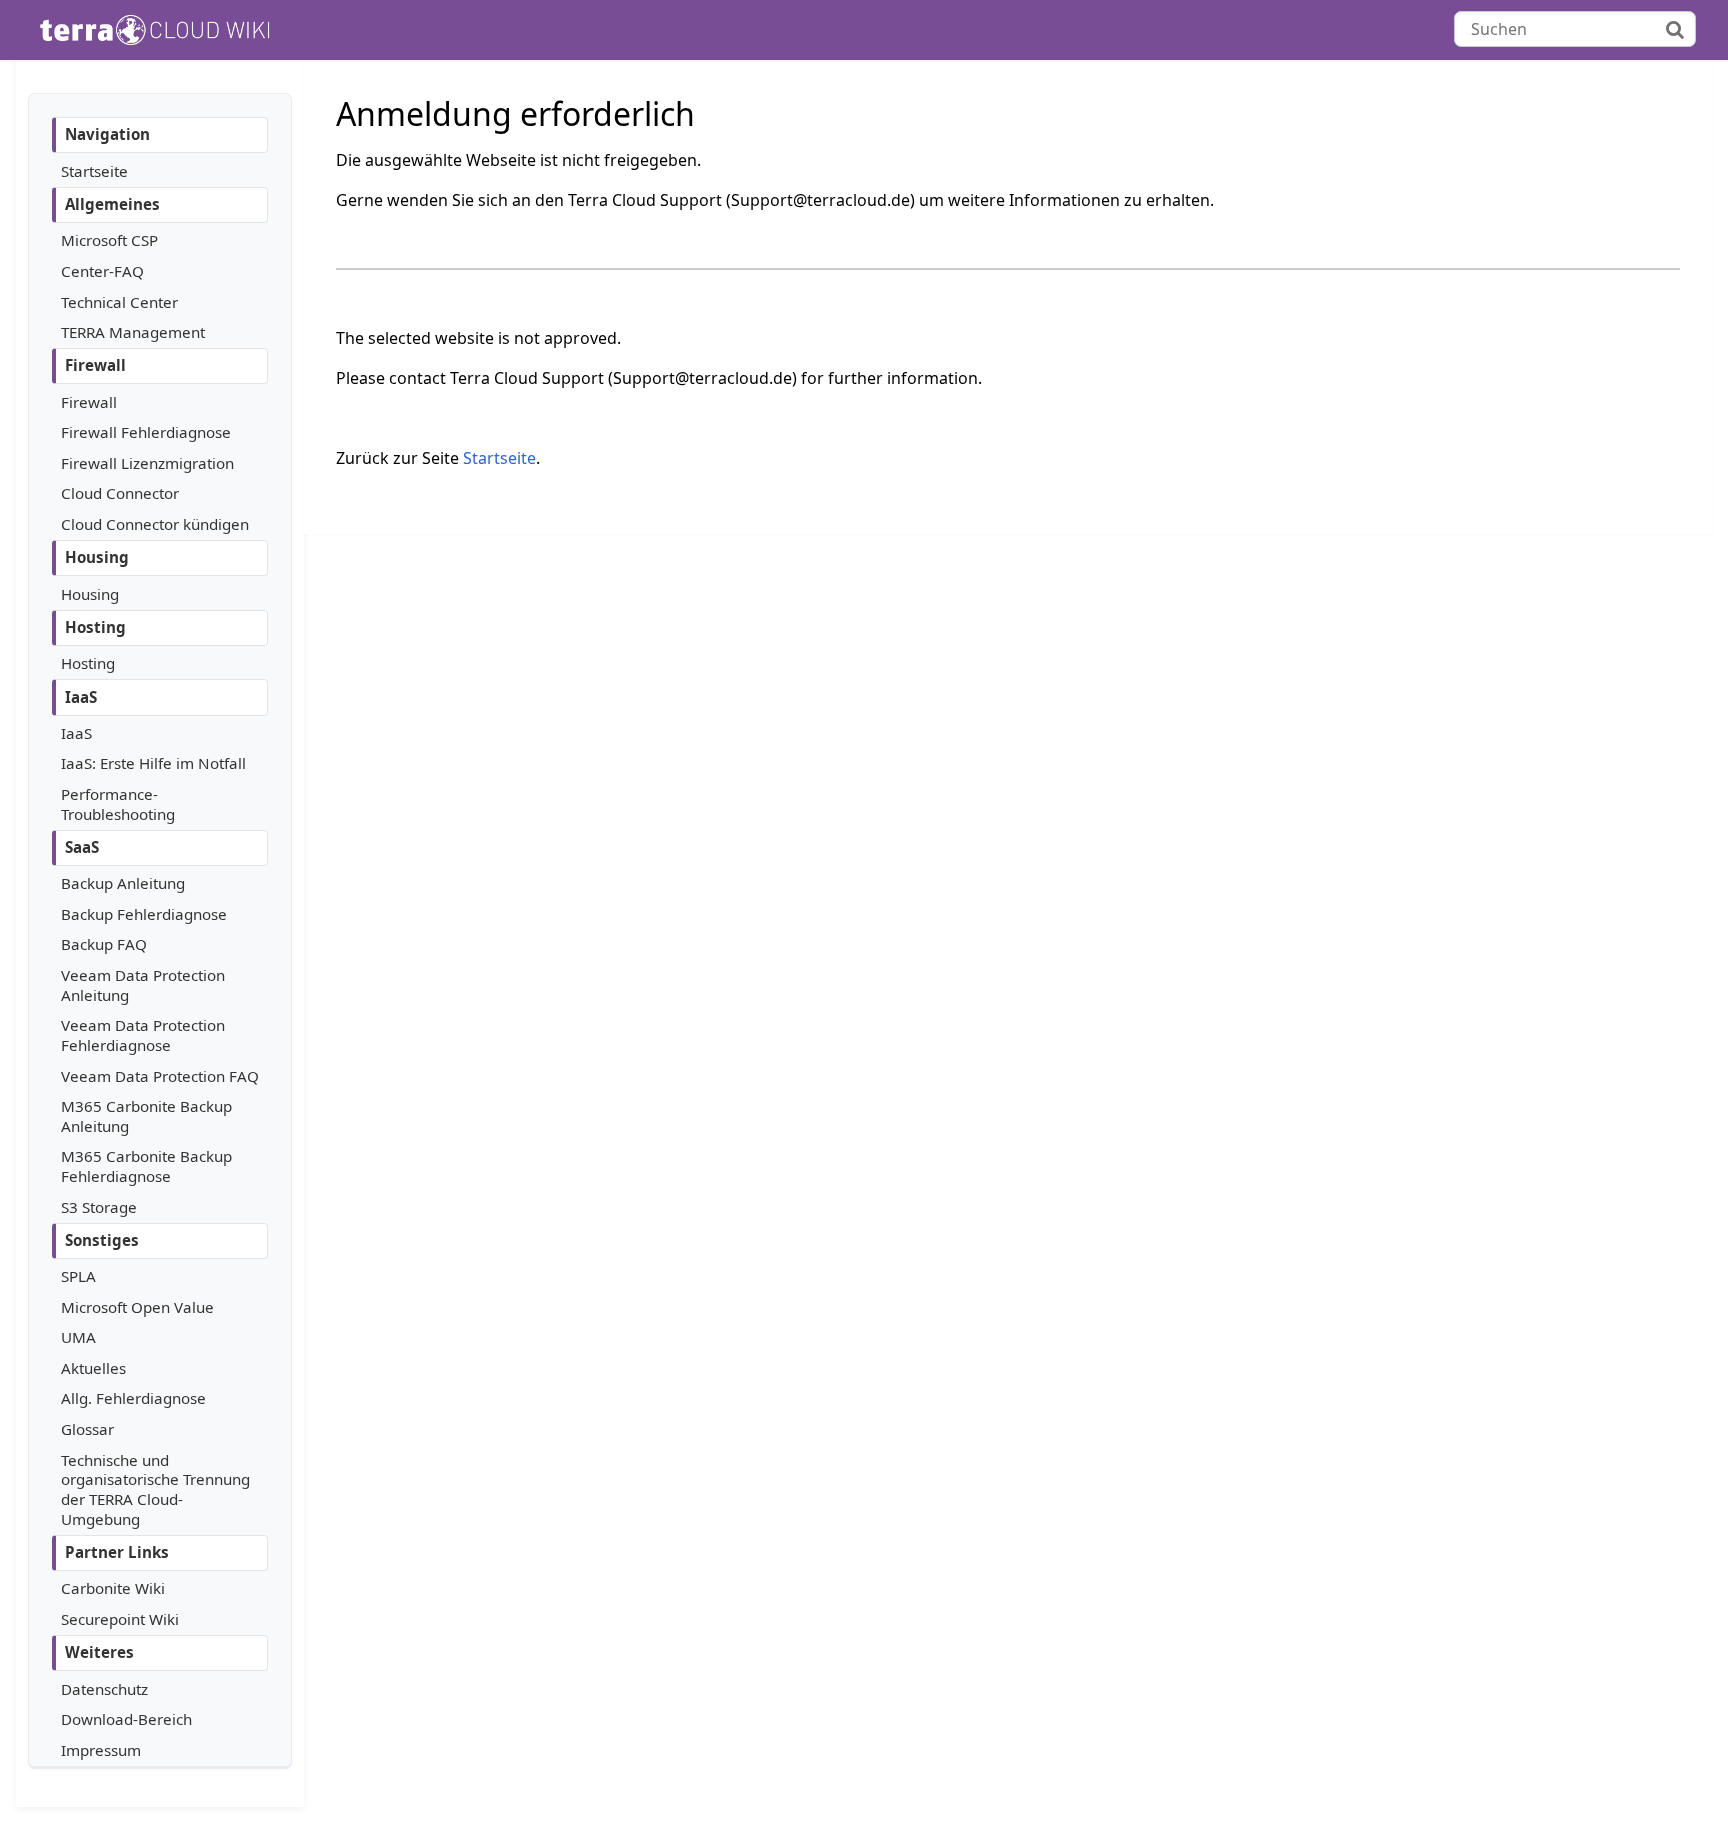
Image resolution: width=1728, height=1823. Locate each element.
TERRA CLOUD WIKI (190, 30)
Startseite (499, 458)
